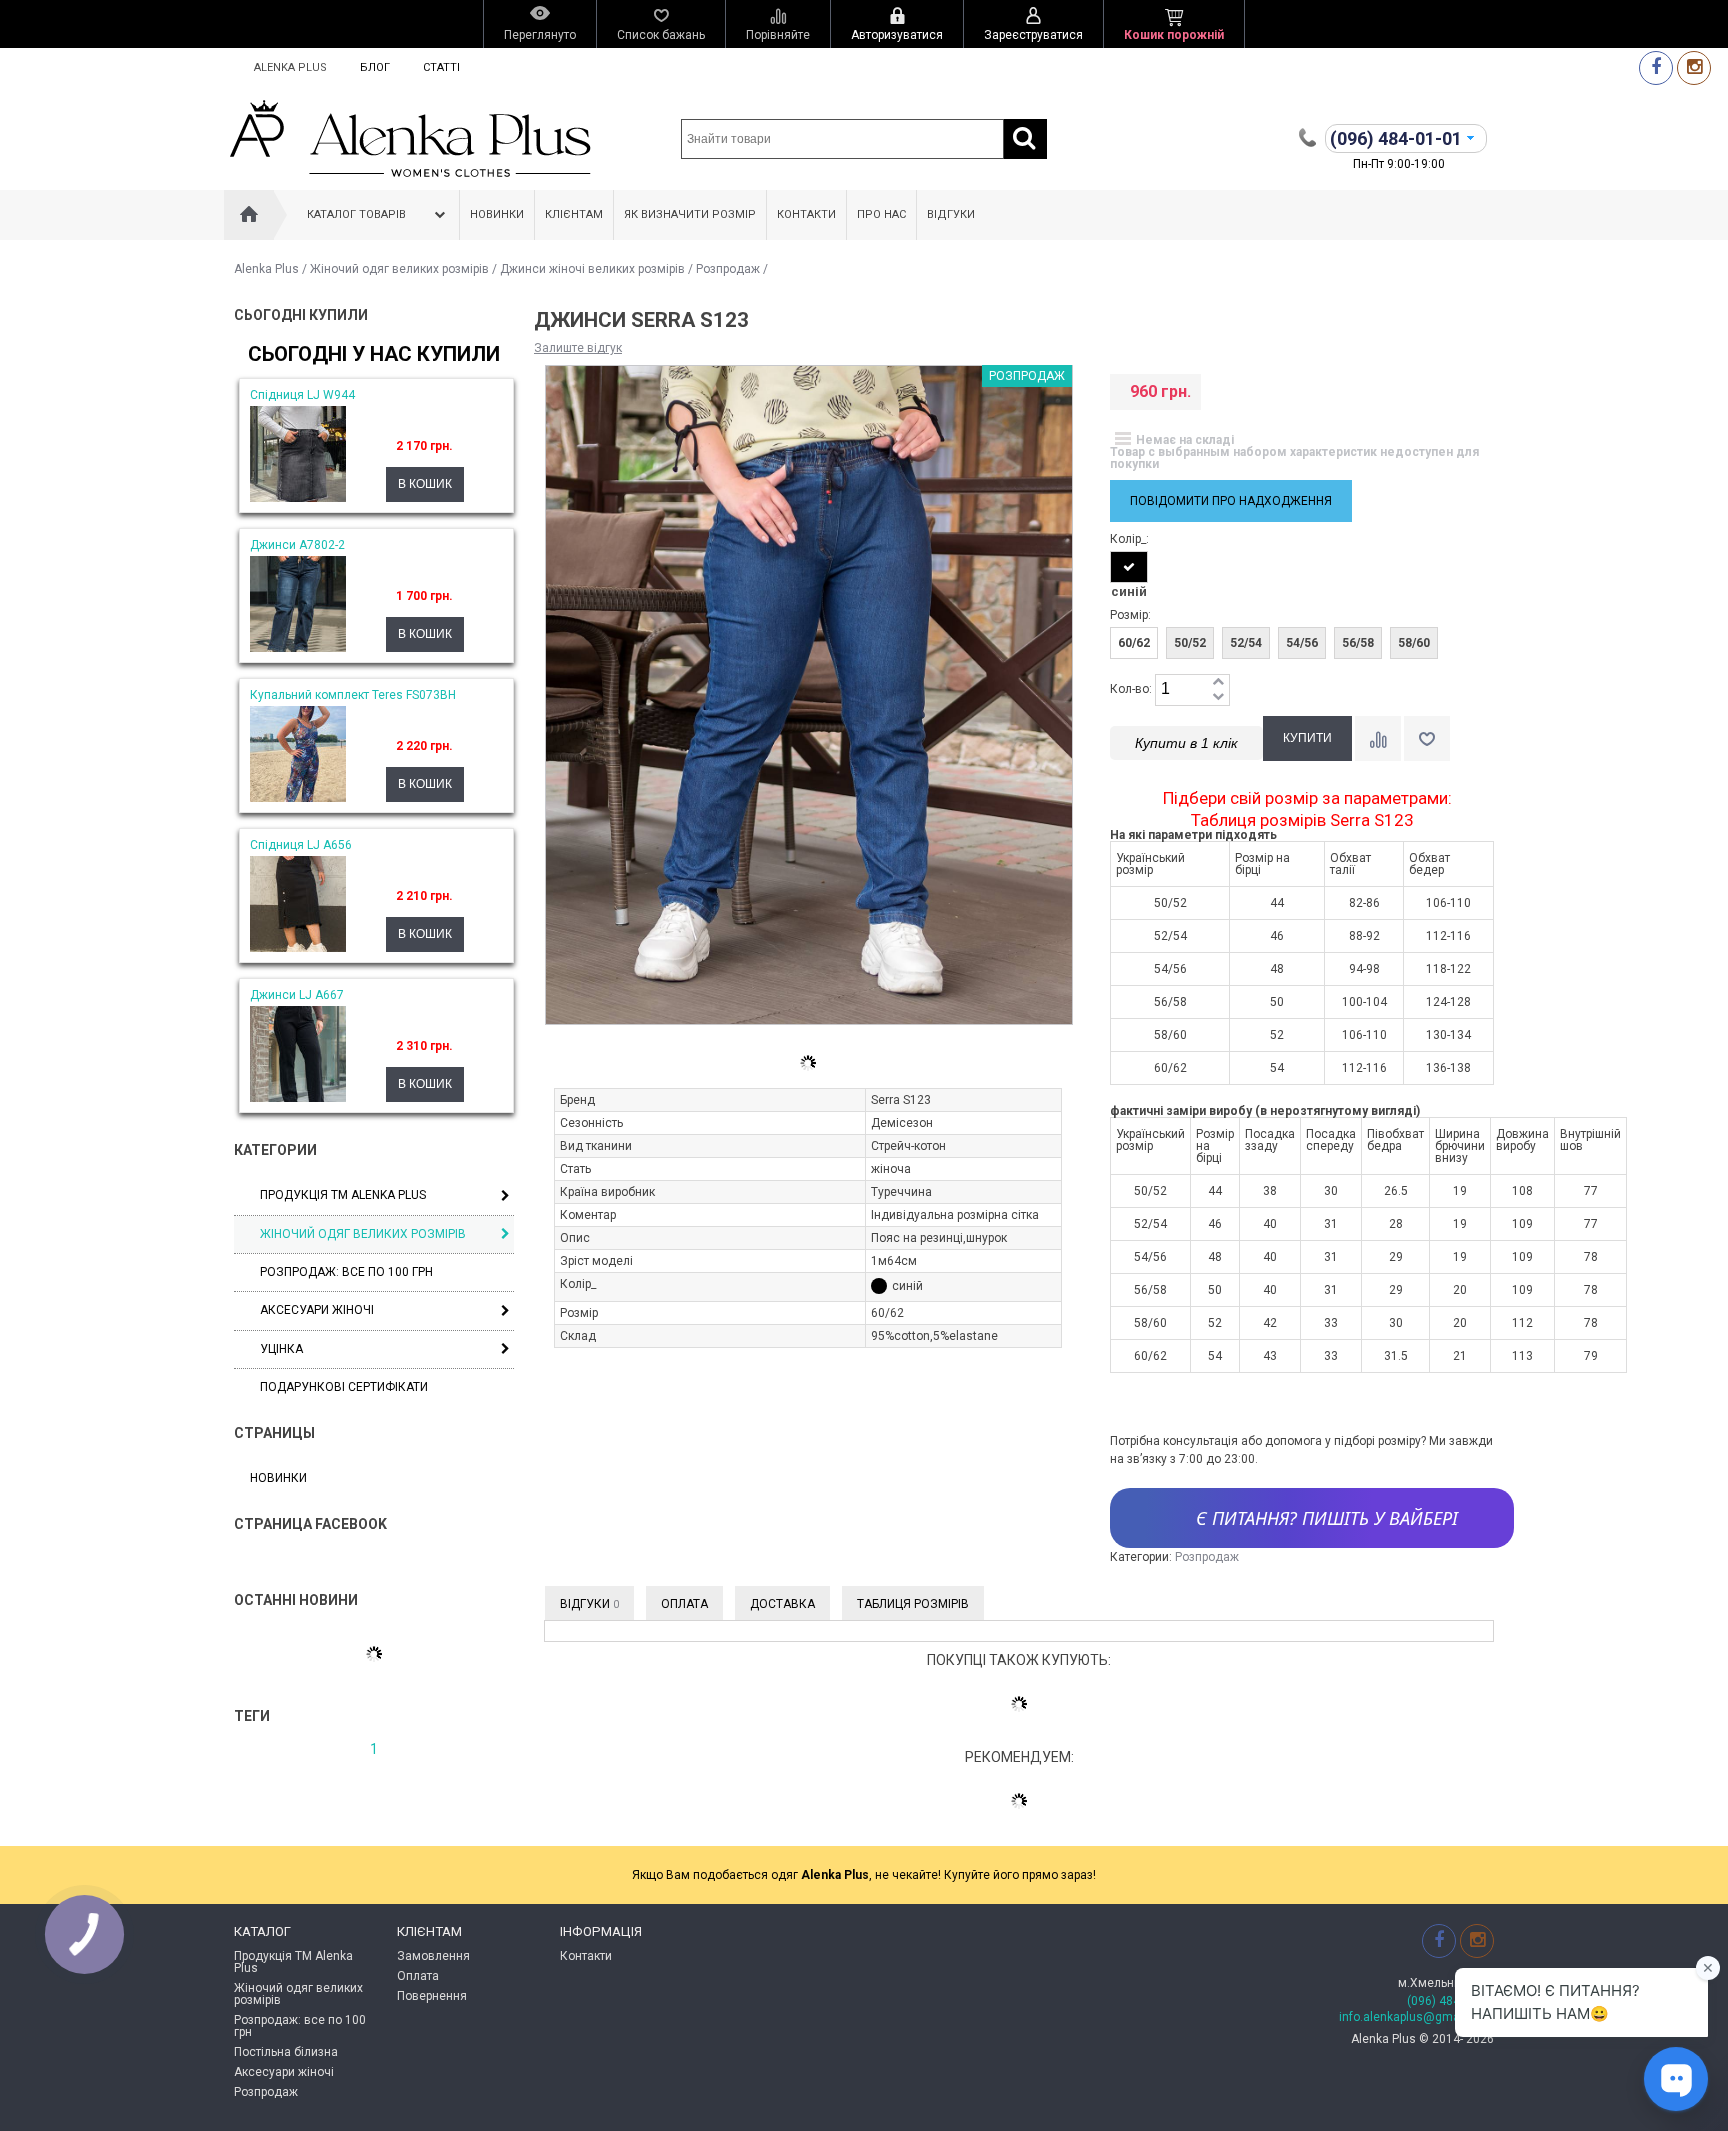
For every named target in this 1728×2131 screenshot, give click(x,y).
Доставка (782, 1604)
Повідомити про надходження (1231, 501)
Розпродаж (728, 269)
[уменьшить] (1218, 697)
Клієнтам (574, 214)
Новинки (497, 214)
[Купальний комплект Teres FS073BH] (298, 798)
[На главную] (249, 215)
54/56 (1302, 643)
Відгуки (951, 214)
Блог (375, 67)
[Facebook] (1656, 67)
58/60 (1414, 643)
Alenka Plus (290, 67)
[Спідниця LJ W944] (298, 498)
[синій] (1129, 567)
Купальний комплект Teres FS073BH (353, 695)
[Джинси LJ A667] (298, 1098)
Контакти (806, 214)
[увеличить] (1218, 682)
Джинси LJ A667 (297, 995)
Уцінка (281, 1349)
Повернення (432, 1996)
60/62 (1134, 643)
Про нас (881, 214)
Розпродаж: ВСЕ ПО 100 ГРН (346, 1272)
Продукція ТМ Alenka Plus (343, 1195)
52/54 (1246, 643)
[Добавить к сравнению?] (1378, 738)
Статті (441, 67)
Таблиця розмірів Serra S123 (1302, 820)
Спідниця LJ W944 (302, 395)
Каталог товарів (356, 214)
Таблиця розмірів (913, 1604)
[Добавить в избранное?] (1427, 738)
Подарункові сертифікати (344, 1387)
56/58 (1358, 643)
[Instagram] (1694, 67)
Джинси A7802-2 (297, 545)
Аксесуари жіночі (317, 1310)
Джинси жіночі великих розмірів (592, 269)
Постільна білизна (286, 2052)
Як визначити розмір (690, 214)
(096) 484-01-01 (1450, 2001)
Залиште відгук (578, 348)
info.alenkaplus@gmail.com (1416, 2017)
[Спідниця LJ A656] (298, 948)
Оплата (684, 1604)
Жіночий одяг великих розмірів (399, 269)
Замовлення (433, 1956)
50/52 (1190, 643)
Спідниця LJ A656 (301, 845)
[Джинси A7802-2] (298, 648)
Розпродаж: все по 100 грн (300, 2026)
